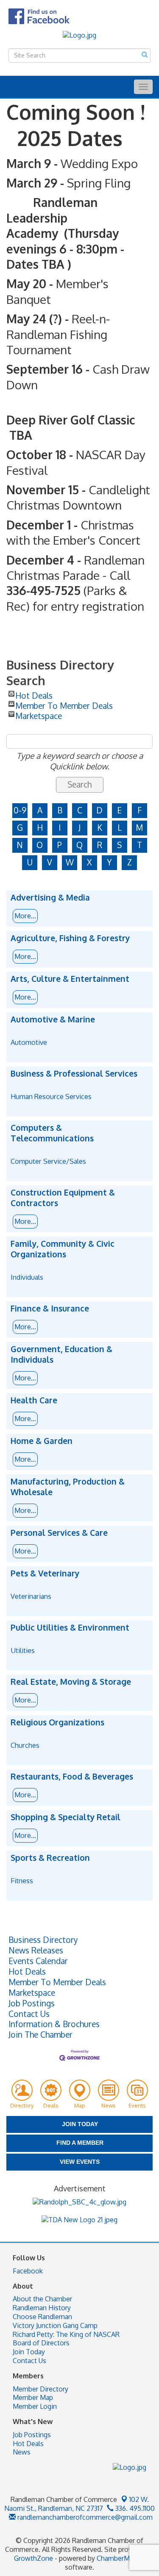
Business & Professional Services (74, 1074)
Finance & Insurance (50, 1309)
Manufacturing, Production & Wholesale (68, 1487)
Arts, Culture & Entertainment (70, 979)
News (22, 2452)
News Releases (36, 1951)
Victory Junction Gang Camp (55, 2325)
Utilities (23, 1650)
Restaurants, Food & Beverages (72, 1777)
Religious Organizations (57, 1722)
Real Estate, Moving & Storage (71, 1682)
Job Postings (32, 2003)
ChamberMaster (121, 2558)
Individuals (27, 1277)
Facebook (28, 2271)
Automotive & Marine (53, 1019)
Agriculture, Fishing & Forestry (70, 938)
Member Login (35, 2406)
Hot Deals (34, 694)
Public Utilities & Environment (70, 1628)
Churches (25, 1745)
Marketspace (39, 714)
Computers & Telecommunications (52, 1133)
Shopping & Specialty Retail (66, 1817)
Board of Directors (41, 2343)
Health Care (34, 1400)
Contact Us (29, 2014)
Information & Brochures (54, 2024)
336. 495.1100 (134, 2508)
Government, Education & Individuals (61, 1354)
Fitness (22, 1880)
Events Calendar (38, 1961)
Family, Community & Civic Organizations (63, 1249)
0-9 (20, 810)
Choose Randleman (42, 2317)
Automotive (29, 1042)
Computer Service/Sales (48, 1161)
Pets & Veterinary (45, 1573)
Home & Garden (42, 1441)
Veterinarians (31, 1596)
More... (25, 916)
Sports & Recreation (50, 1858)
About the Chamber (42, 2299)
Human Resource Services (51, 1096)
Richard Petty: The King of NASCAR (66, 2334)
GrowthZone (33, 2558)
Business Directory (43, 1940)
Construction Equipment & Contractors (63, 1198)
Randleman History (42, 2308)
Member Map (33, 2397)
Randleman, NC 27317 (77, 2504)
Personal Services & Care (59, 1533)
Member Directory (40, 2389)
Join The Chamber (40, 2035)
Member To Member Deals (64, 704)
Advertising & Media (50, 898)
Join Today (29, 2352)
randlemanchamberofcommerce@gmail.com (84, 2517)
